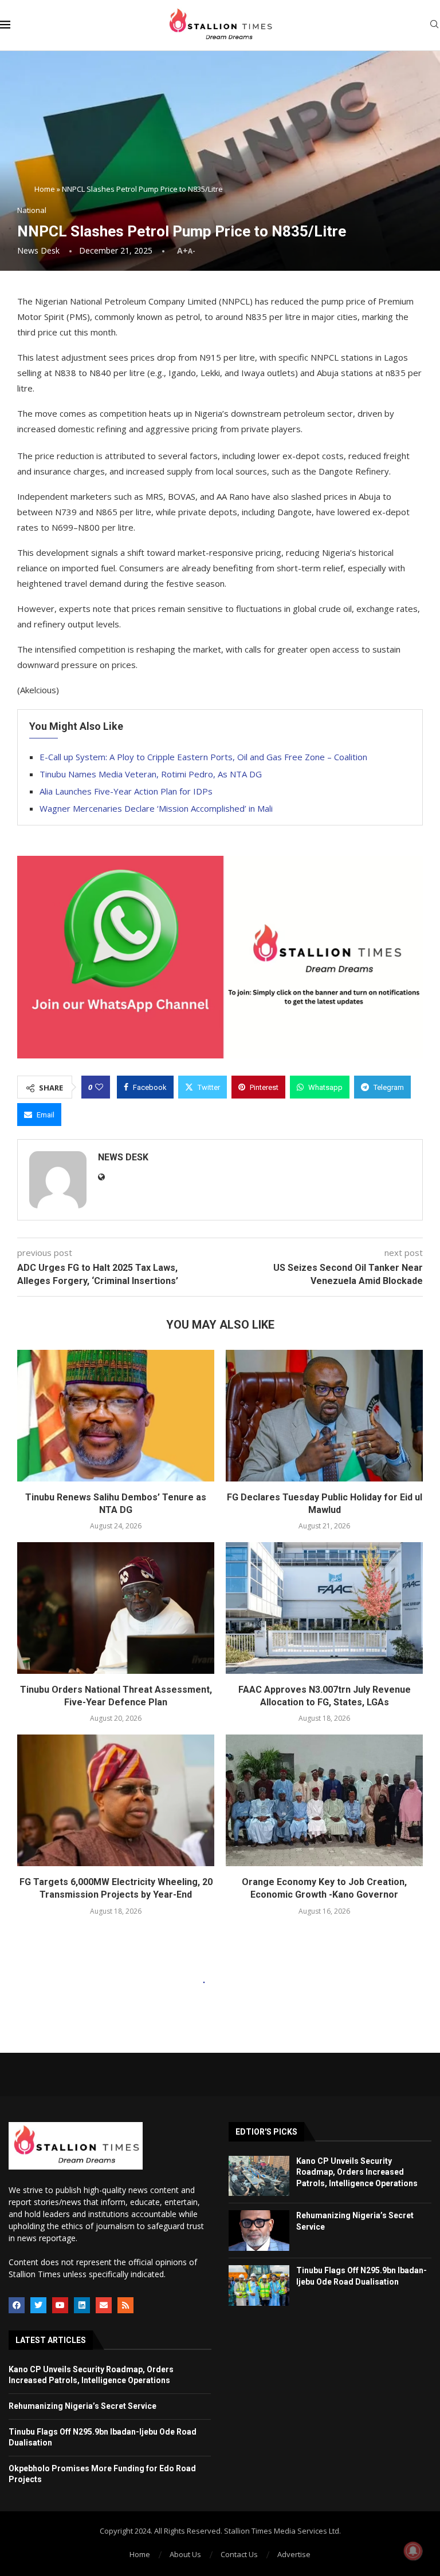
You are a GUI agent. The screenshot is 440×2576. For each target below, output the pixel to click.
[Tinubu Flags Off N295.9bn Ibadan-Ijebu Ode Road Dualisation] (259, 2285)
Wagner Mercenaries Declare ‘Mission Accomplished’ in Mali (156, 808)
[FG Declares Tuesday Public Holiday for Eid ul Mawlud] (324, 1415)
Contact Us (239, 2554)
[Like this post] (99, 1087)
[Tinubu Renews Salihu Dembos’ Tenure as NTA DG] (116, 1415)
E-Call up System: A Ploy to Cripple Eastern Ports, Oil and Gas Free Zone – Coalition (203, 757)
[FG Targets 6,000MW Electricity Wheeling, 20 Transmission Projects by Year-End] (116, 1800)
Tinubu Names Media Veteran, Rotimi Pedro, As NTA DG (151, 774)
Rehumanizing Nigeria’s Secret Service (82, 2406)
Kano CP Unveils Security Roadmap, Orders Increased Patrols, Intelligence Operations (357, 2172)
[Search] (434, 25)
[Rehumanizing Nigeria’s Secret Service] (259, 2231)
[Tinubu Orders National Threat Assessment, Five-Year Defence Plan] (116, 1608)
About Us (185, 2554)
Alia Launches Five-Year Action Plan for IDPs (126, 791)
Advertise (294, 2554)
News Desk (38, 250)
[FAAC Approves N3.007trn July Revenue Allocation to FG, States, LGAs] (324, 1608)
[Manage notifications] (413, 2551)
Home (45, 189)
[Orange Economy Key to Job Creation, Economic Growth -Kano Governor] (324, 1800)
